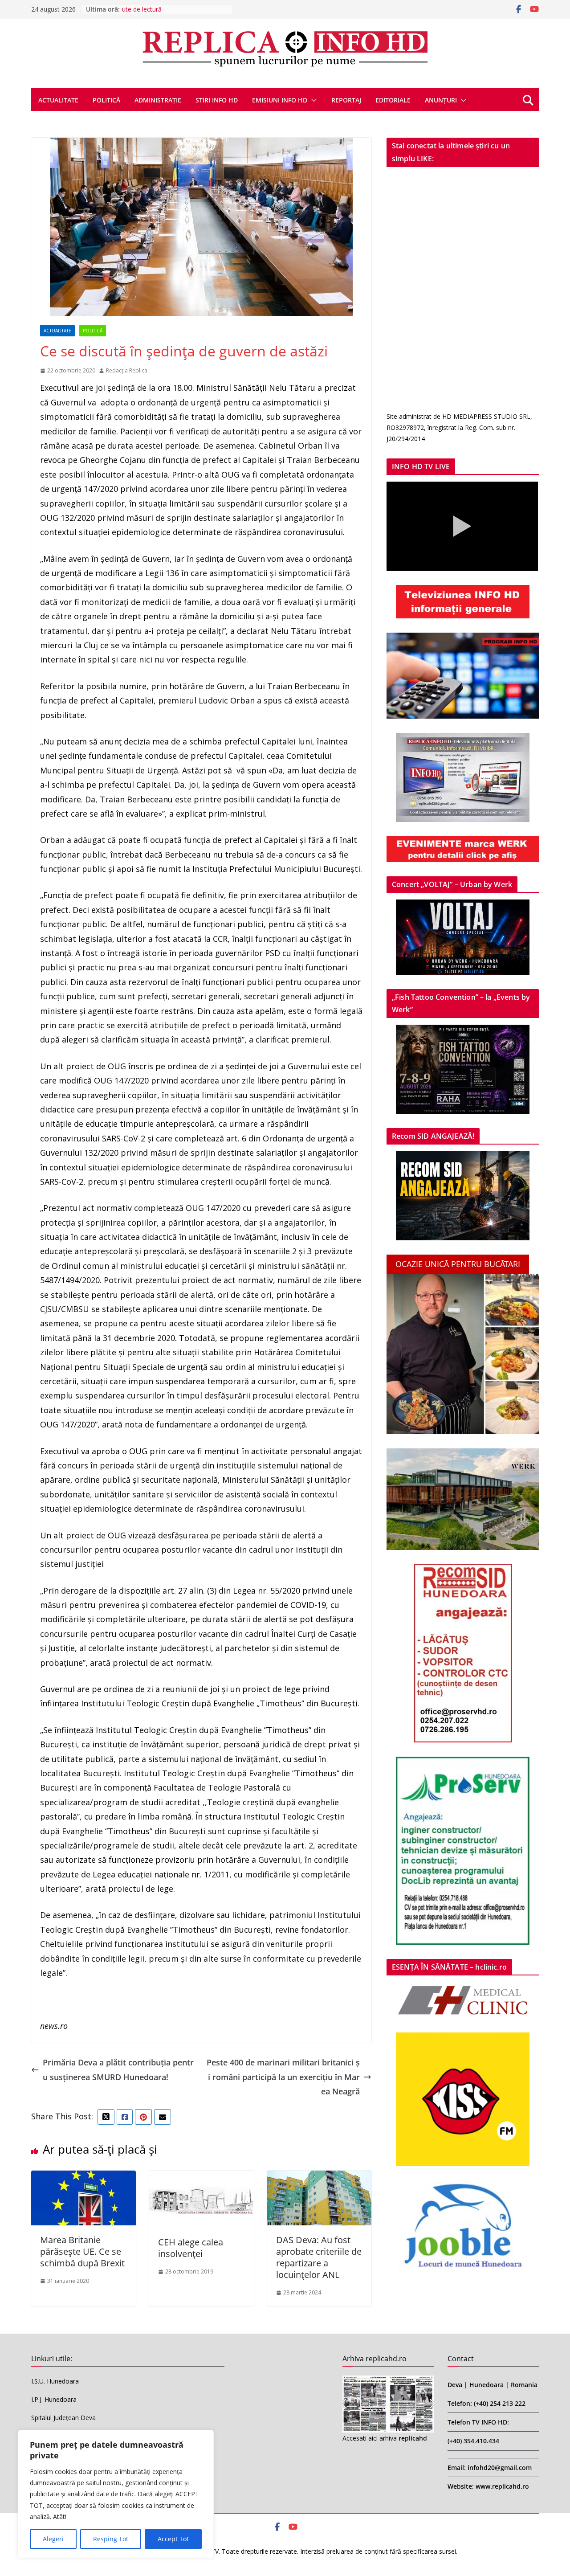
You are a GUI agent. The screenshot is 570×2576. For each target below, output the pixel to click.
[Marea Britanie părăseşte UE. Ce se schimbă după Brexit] (83, 2178)
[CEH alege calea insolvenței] (202, 2178)
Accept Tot (173, 2539)
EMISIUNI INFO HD (280, 100)
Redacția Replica (127, 370)
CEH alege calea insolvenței (191, 2248)
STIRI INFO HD (217, 100)
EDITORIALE (393, 100)
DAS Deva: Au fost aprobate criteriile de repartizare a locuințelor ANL (319, 2257)
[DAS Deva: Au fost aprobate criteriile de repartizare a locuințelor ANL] (320, 2178)
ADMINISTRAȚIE (158, 100)
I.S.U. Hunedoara (55, 2381)
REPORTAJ (346, 100)
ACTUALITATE (58, 100)
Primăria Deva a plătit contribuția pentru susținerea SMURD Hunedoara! (118, 2069)
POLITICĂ (106, 100)
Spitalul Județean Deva (63, 2418)
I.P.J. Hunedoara (54, 2399)
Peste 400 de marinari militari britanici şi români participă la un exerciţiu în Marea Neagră (283, 2077)
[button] (312, 100)
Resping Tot (111, 2539)
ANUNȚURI (441, 100)
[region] (116, 2494)
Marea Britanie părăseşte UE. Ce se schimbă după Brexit (82, 2251)
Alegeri (53, 2539)
